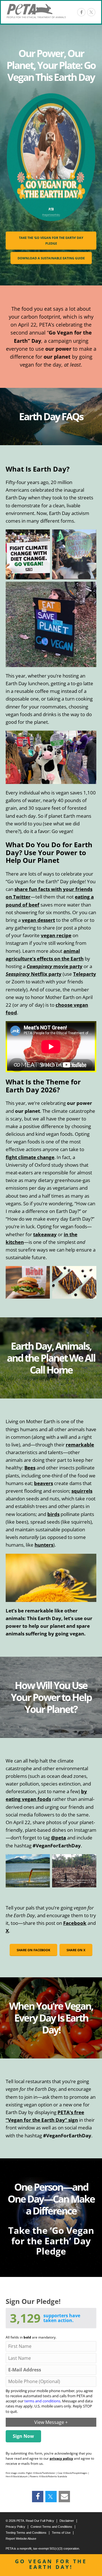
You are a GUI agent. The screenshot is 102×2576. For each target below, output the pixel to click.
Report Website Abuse (21, 2539)
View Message (51, 2422)
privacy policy (61, 2458)
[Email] (64, 2497)
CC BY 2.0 (91, 1883)
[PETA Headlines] (36, 11)
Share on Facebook (33, 1950)
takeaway (45, 1234)
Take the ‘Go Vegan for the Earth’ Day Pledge (51, 240)
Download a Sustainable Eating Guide (51, 258)
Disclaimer (67, 2521)
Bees (30, 1468)
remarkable (80, 1445)
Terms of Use (61, 2533)
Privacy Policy (15, 2527)
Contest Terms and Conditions (51, 2527)
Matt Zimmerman (77, 1882)
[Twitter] (51, 2497)
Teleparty (85, 974)
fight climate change (30, 1157)
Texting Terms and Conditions (26, 2533)
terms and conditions (42, 2401)
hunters (44, 1545)
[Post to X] (91, 12)
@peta (59, 1838)
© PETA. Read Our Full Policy (30, 2521)
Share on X (76, 1950)
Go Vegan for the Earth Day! (51, 2564)
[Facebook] (81, 12)
